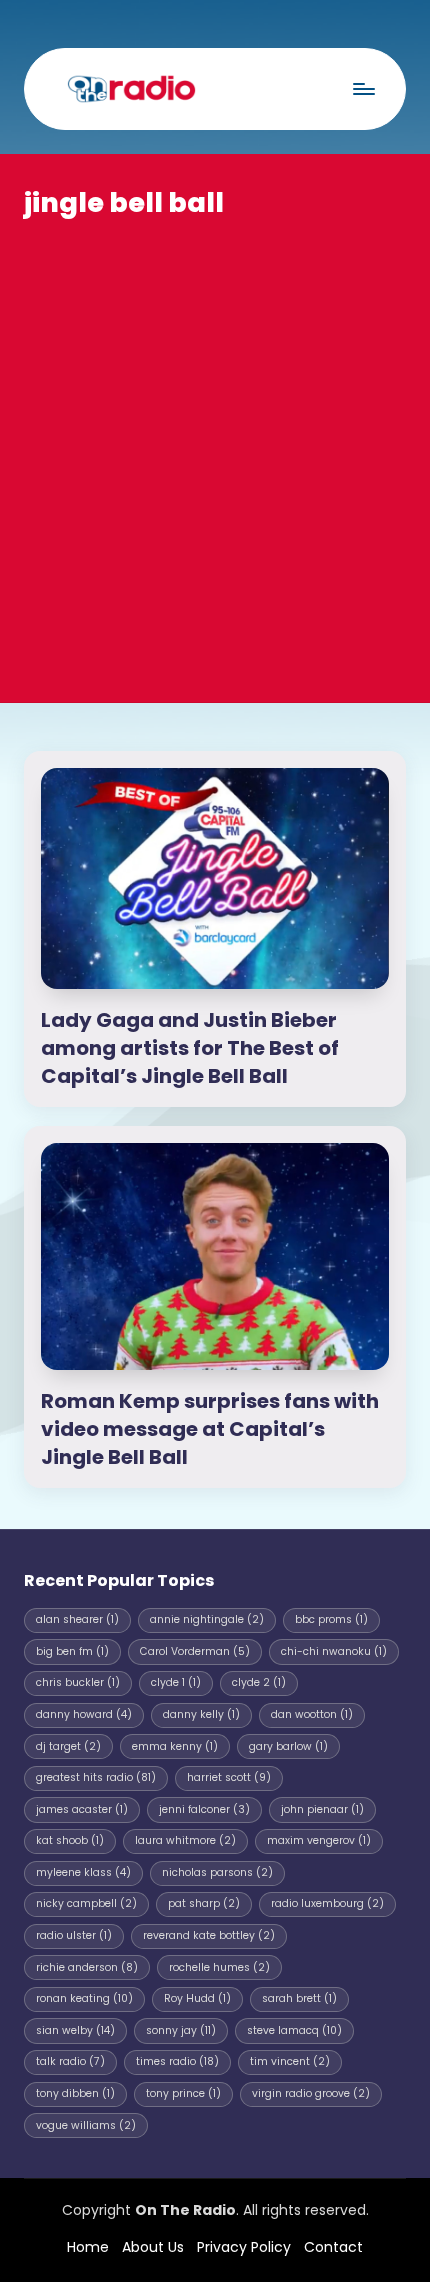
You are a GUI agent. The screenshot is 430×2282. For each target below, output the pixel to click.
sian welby (75, 2030)
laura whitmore (185, 1840)
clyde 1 (176, 1682)
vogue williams (86, 2125)
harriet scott (229, 1777)
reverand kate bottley (209, 1935)
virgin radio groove (311, 2093)
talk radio (70, 2061)
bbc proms (331, 1619)
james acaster (82, 1809)
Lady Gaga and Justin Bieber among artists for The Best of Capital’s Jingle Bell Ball (190, 1048)
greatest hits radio (96, 1777)
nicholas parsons (217, 1872)
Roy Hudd (197, 1998)
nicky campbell (86, 1903)
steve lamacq (294, 2030)
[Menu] (363, 88)
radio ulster (74, 1935)
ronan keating (84, 1998)
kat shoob (70, 1840)
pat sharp (204, 1903)
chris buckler (78, 1682)
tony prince (183, 2093)
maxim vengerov (319, 1840)
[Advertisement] (215, 447)
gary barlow (288, 1746)
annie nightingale (207, 1619)
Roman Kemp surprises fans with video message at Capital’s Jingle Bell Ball (210, 1429)
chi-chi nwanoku (334, 1651)
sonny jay (181, 2030)
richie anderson (87, 1967)
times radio (177, 2061)
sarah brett (299, 1998)
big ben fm (72, 1651)
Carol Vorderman (195, 1651)
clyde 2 (259, 1682)
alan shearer (77, 1619)
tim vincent (290, 2061)
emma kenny (175, 1746)
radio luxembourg (327, 1903)
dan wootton (312, 1714)
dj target (68, 1746)
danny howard (84, 1714)
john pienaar (322, 1809)
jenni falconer (204, 1809)
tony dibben (75, 2093)
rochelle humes (219, 1967)
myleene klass (83, 1872)
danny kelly (201, 1714)
